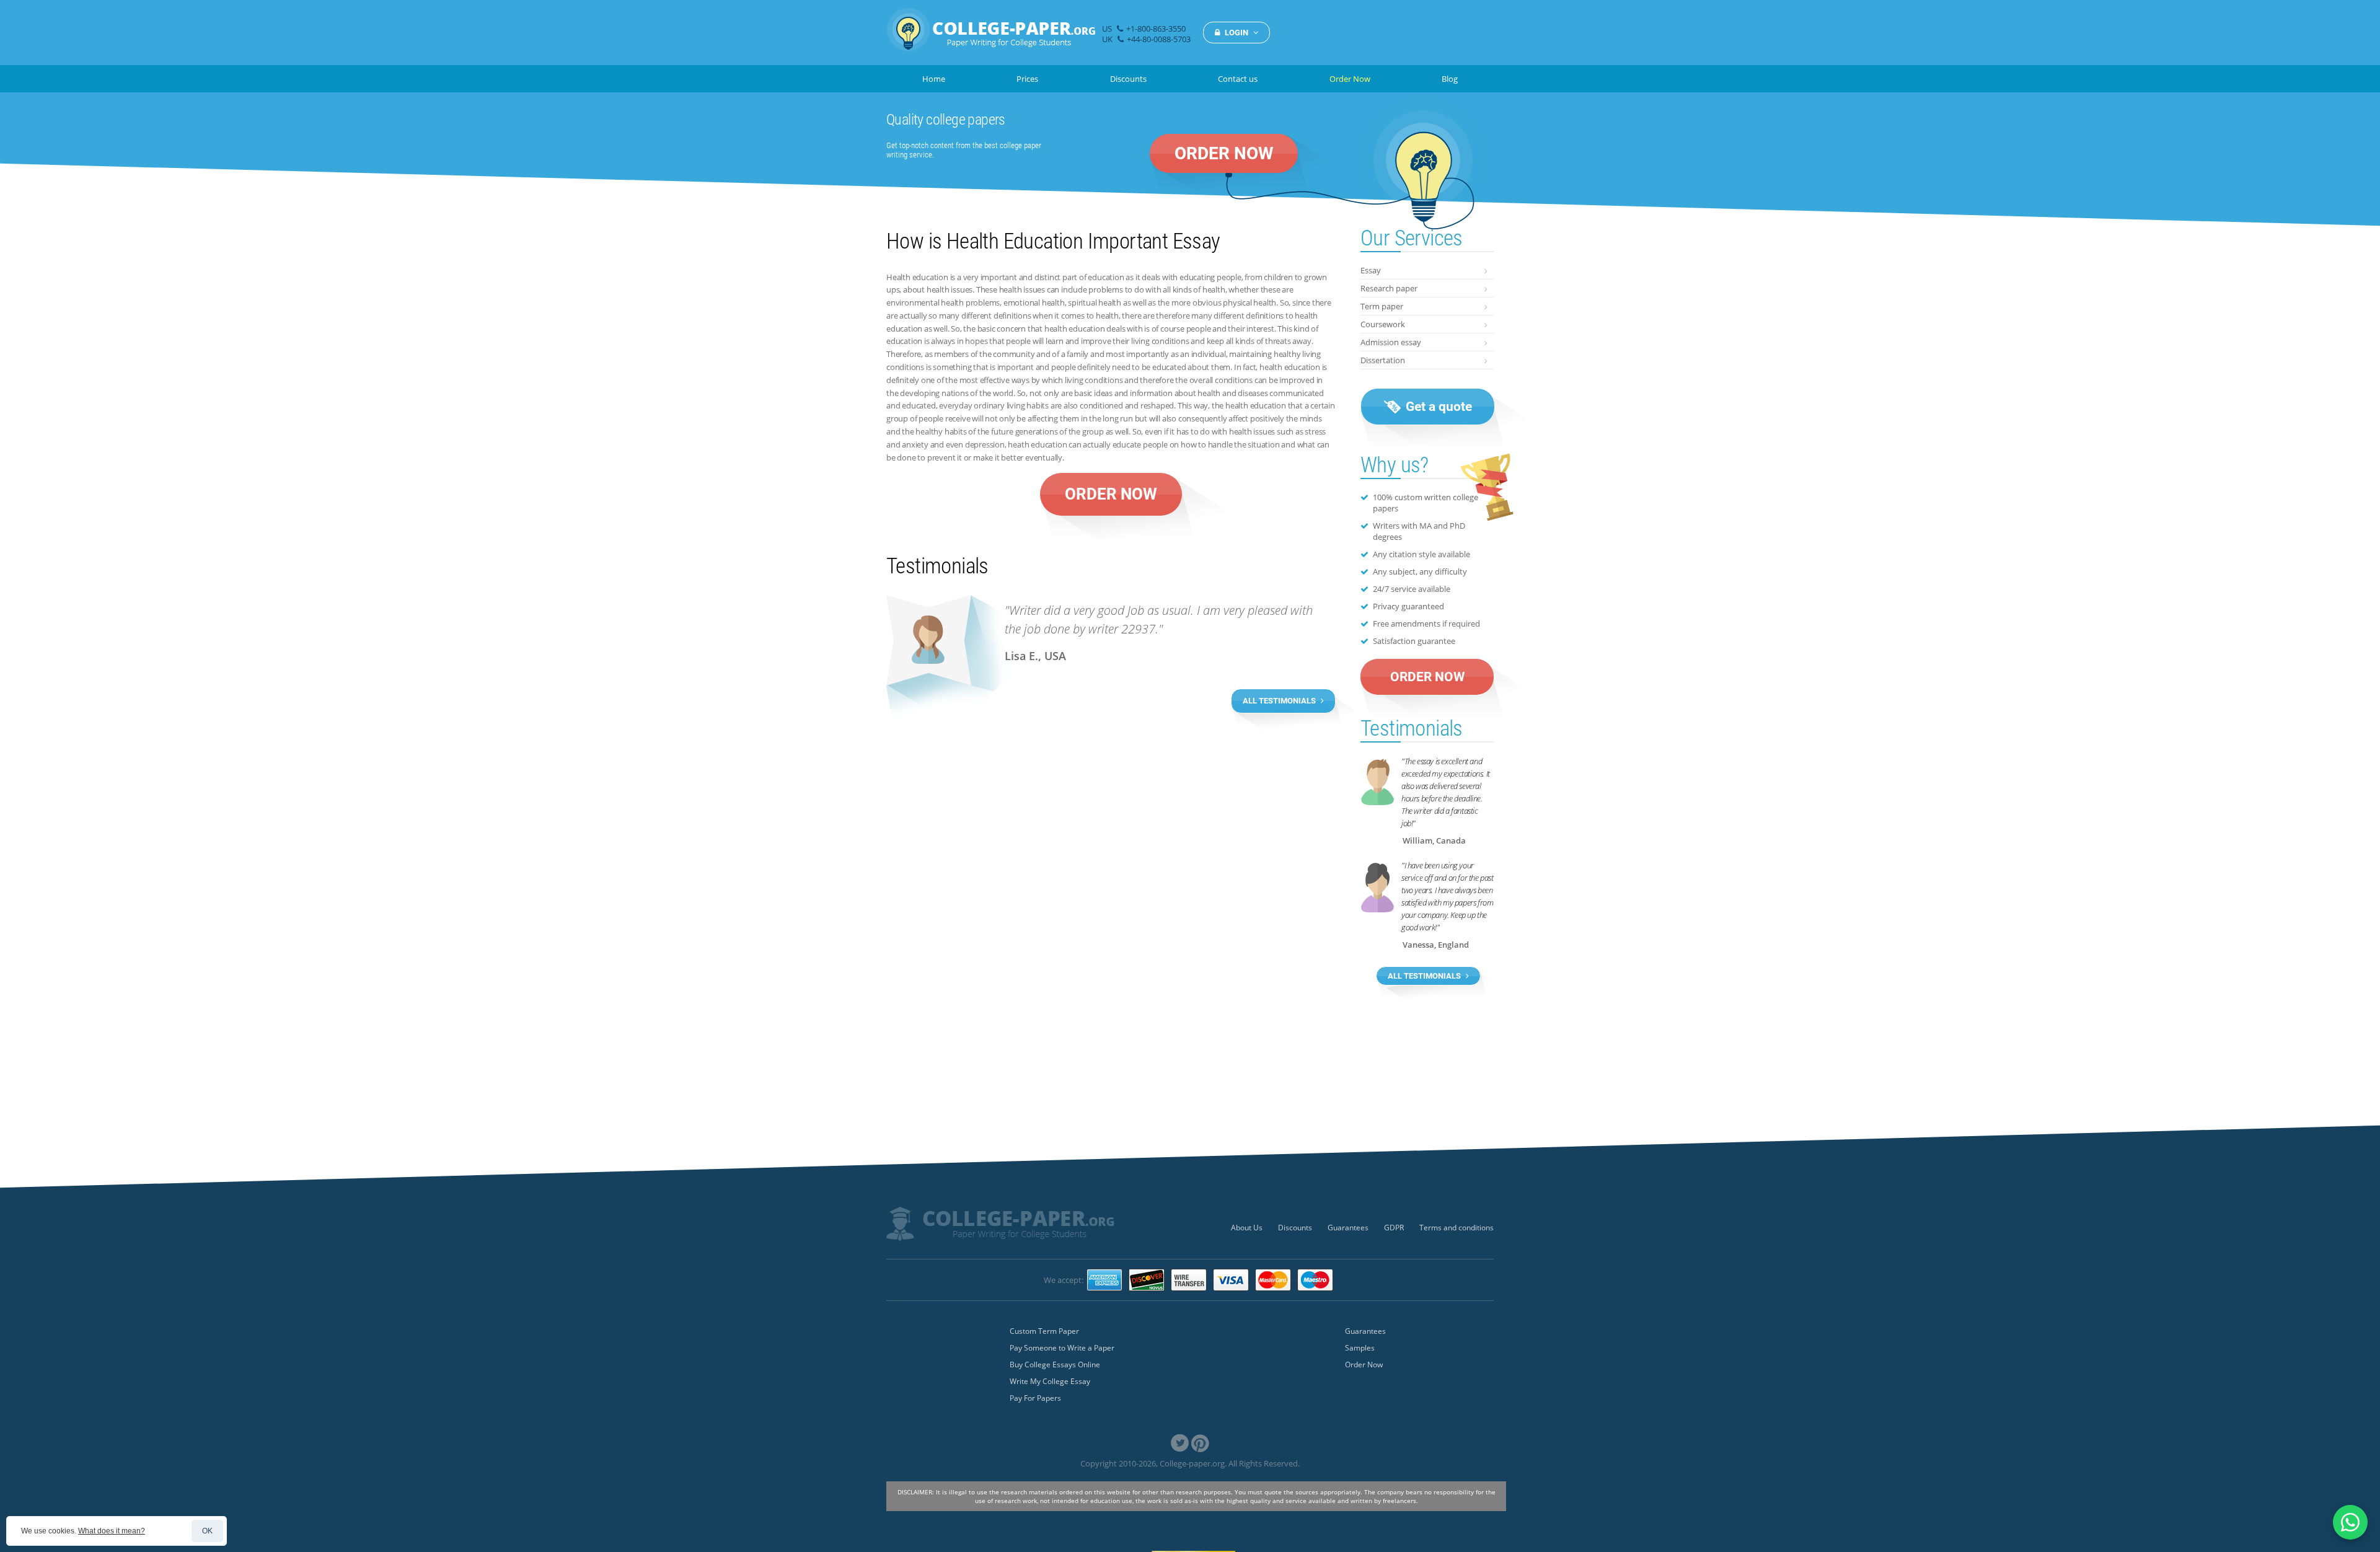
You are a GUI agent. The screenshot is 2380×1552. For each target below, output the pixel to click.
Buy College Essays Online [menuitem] (1055, 1365)
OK (207, 1531)
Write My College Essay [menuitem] (1050, 1381)
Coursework (1383, 324)
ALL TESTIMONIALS (1280, 701)
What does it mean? (112, 1531)
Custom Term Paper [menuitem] (1044, 1331)
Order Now (1350, 79)
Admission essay (1391, 342)
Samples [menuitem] (1360, 1348)
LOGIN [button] (1236, 33)
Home (934, 79)
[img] (991, 36)
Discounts (1128, 79)
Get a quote (1437, 407)
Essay (1371, 270)
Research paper (1389, 288)
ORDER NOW (1224, 153)
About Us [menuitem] (1247, 1228)
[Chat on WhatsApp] (2350, 1522)
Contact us (1238, 79)
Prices (1027, 79)
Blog (1450, 79)
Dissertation (1383, 360)
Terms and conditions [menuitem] (1457, 1228)
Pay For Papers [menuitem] (1035, 1398)
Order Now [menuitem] (1364, 1365)
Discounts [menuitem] (1295, 1228)
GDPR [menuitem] (1394, 1228)
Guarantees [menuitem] (1348, 1228)
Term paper (1382, 306)
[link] (1180, 1443)
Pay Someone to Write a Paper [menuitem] (1062, 1348)
